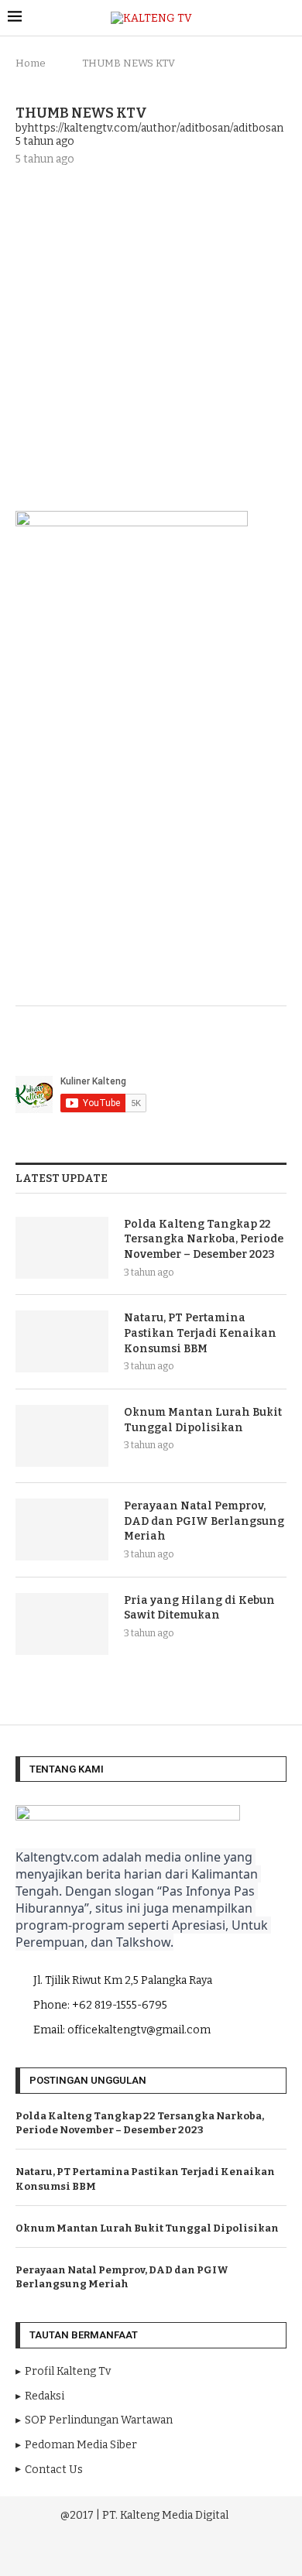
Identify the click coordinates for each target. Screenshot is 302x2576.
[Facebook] (109, 2552)
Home (31, 63)
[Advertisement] (151, 337)
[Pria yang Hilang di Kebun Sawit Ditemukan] (62, 1624)
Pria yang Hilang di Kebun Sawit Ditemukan (199, 1608)
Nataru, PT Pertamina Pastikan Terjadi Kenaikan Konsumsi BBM (200, 1333)
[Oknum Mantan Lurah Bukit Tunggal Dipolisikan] (62, 1436)
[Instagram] (131, 2552)
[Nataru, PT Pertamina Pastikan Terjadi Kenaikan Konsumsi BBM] (62, 1341)
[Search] (287, 18)
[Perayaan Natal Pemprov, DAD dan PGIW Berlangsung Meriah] (62, 1529)
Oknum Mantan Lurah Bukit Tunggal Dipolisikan (203, 1420)
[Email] (174, 2552)
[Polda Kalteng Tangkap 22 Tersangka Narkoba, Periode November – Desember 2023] (62, 1248)
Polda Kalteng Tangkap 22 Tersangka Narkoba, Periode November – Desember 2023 (204, 1239)
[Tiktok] (195, 2552)
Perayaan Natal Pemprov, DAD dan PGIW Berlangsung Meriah (204, 1521)
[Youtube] (153, 2552)
